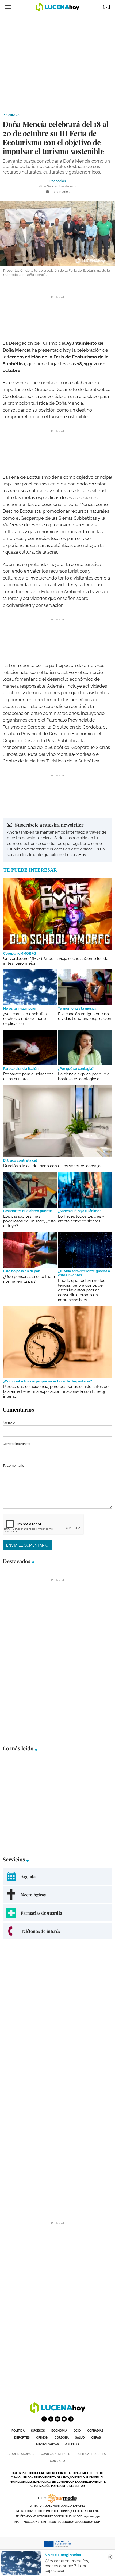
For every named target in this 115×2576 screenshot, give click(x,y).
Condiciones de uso (56, 2454)
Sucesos (38, 2431)
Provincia (11, 115)
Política (18, 2431)
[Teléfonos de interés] (57, 1931)
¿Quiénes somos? (22, 2454)
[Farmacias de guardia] (57, 1913)
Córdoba (62, 2438)
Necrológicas (47, 2445)
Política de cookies (91, 2454)
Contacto (57, 2461)
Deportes (22, 2438)
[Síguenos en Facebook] (44, 2419)
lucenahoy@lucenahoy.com (79, 2522)
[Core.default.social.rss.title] (71, 2419)
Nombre (9, 1423)
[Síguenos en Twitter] (51, 2419)
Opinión (42, 2438)
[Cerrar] (110, 2557)
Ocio (77, 2431)
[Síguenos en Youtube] (64, 2419)
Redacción (58, 181)
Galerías (72, 2445)
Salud (80, 2438)
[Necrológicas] (57, 1895)
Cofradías (95, 2431)
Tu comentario (13, 1466)
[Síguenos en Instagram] (57, 2419)
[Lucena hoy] (57, 2412)
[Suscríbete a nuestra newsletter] (57, 840)
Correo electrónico (16, 1444)
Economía (59, 2431)
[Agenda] (57, 1877)
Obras (96, 2438)
